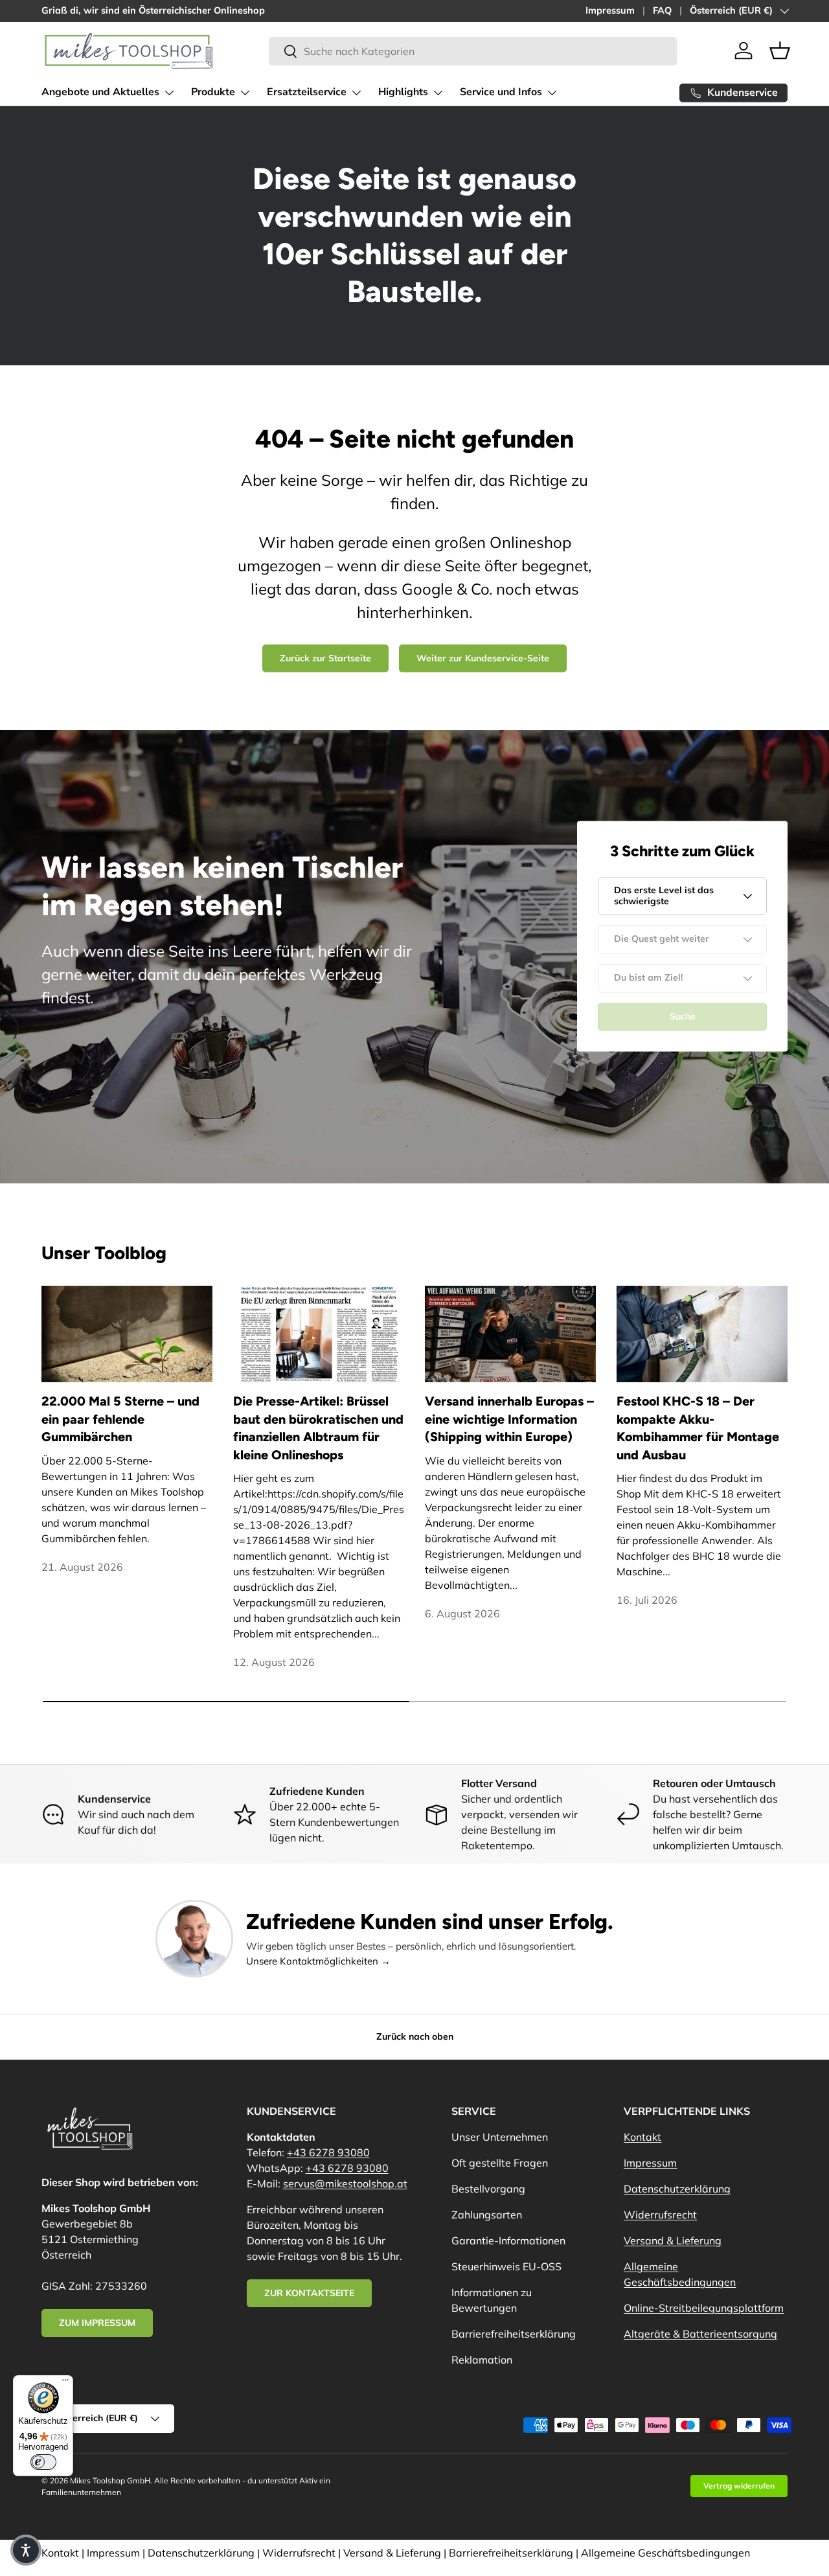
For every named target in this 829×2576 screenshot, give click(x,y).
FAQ (662, 10)
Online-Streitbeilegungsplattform (704, 2308)
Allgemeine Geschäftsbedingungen (665, 2553)
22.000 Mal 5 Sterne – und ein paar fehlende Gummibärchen (120, 1419)
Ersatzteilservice (307, 92)
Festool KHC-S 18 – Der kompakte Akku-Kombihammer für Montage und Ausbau (698, 1428)
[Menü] (65, 2383)
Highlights (403, 92)
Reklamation (482, 2360)
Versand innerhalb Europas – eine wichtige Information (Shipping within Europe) (509, 1419)
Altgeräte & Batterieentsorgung (700, 2334)
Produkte (213, 92)
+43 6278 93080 (328, 2152)
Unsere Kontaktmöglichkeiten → (318, 1961)
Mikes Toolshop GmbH (110, 2480)
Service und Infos (501, 92)
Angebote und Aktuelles (100, 92)
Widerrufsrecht (660, 2215)
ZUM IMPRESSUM (97, 2323)
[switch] (43, 2462)
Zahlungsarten (487, 2215)
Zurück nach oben (415, 2036)
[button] (780, 51)
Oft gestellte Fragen (500, 2163)
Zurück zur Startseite (325, 658)
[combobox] (472, 51)
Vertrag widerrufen (739, 2486)
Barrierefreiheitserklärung (514, 2334)
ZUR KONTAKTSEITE (309, 2293)
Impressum (610, 10)
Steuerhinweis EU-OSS (506, 2266)
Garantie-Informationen (508, 2240)
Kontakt (642, 2137)
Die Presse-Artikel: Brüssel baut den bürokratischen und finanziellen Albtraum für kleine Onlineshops (318, 1428)
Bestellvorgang (488, 2189)
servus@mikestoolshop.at (345, 2183)
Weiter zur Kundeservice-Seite (483, 658)
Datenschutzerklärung (677, 2189)
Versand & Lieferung (673, 2240)
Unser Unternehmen (500, 2137)
